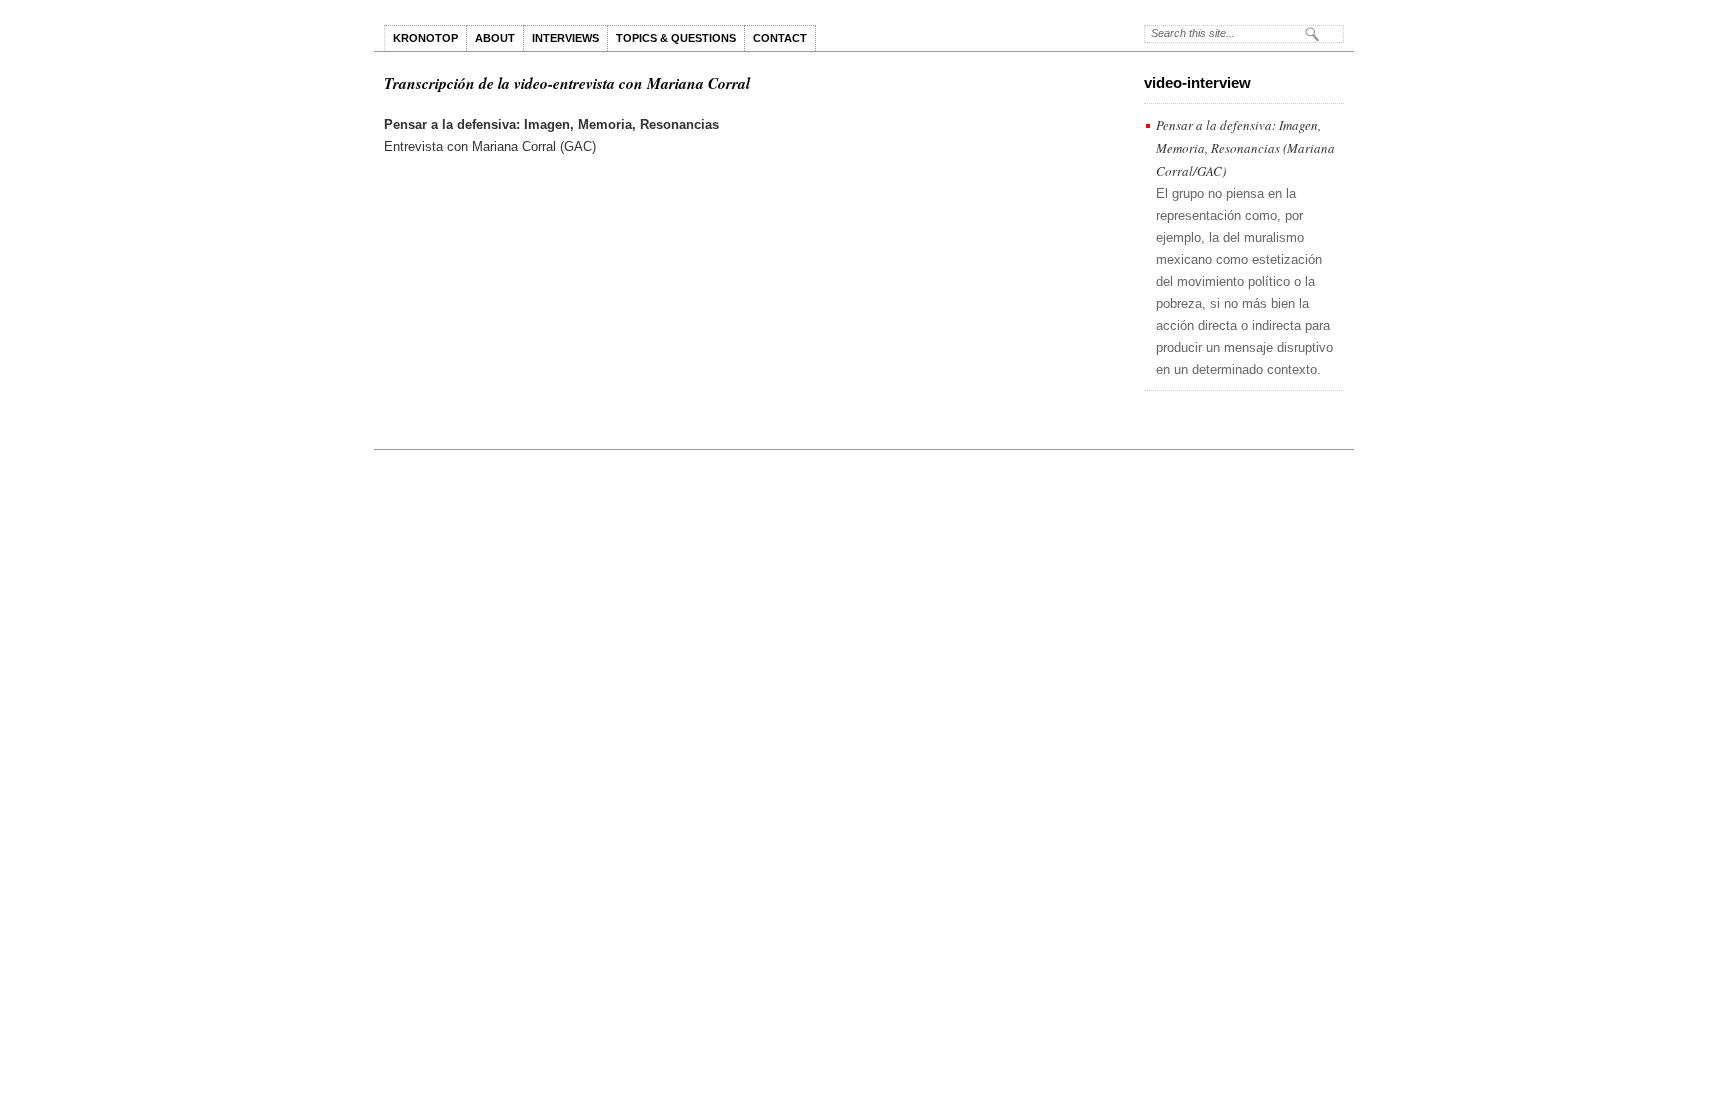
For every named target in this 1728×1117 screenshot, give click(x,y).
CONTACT (780, 38)
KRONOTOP (425, 38)
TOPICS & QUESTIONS (676, 38)
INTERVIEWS (565, 38)
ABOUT (495, 38)
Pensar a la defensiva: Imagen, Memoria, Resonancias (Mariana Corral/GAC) (1245, 148)
